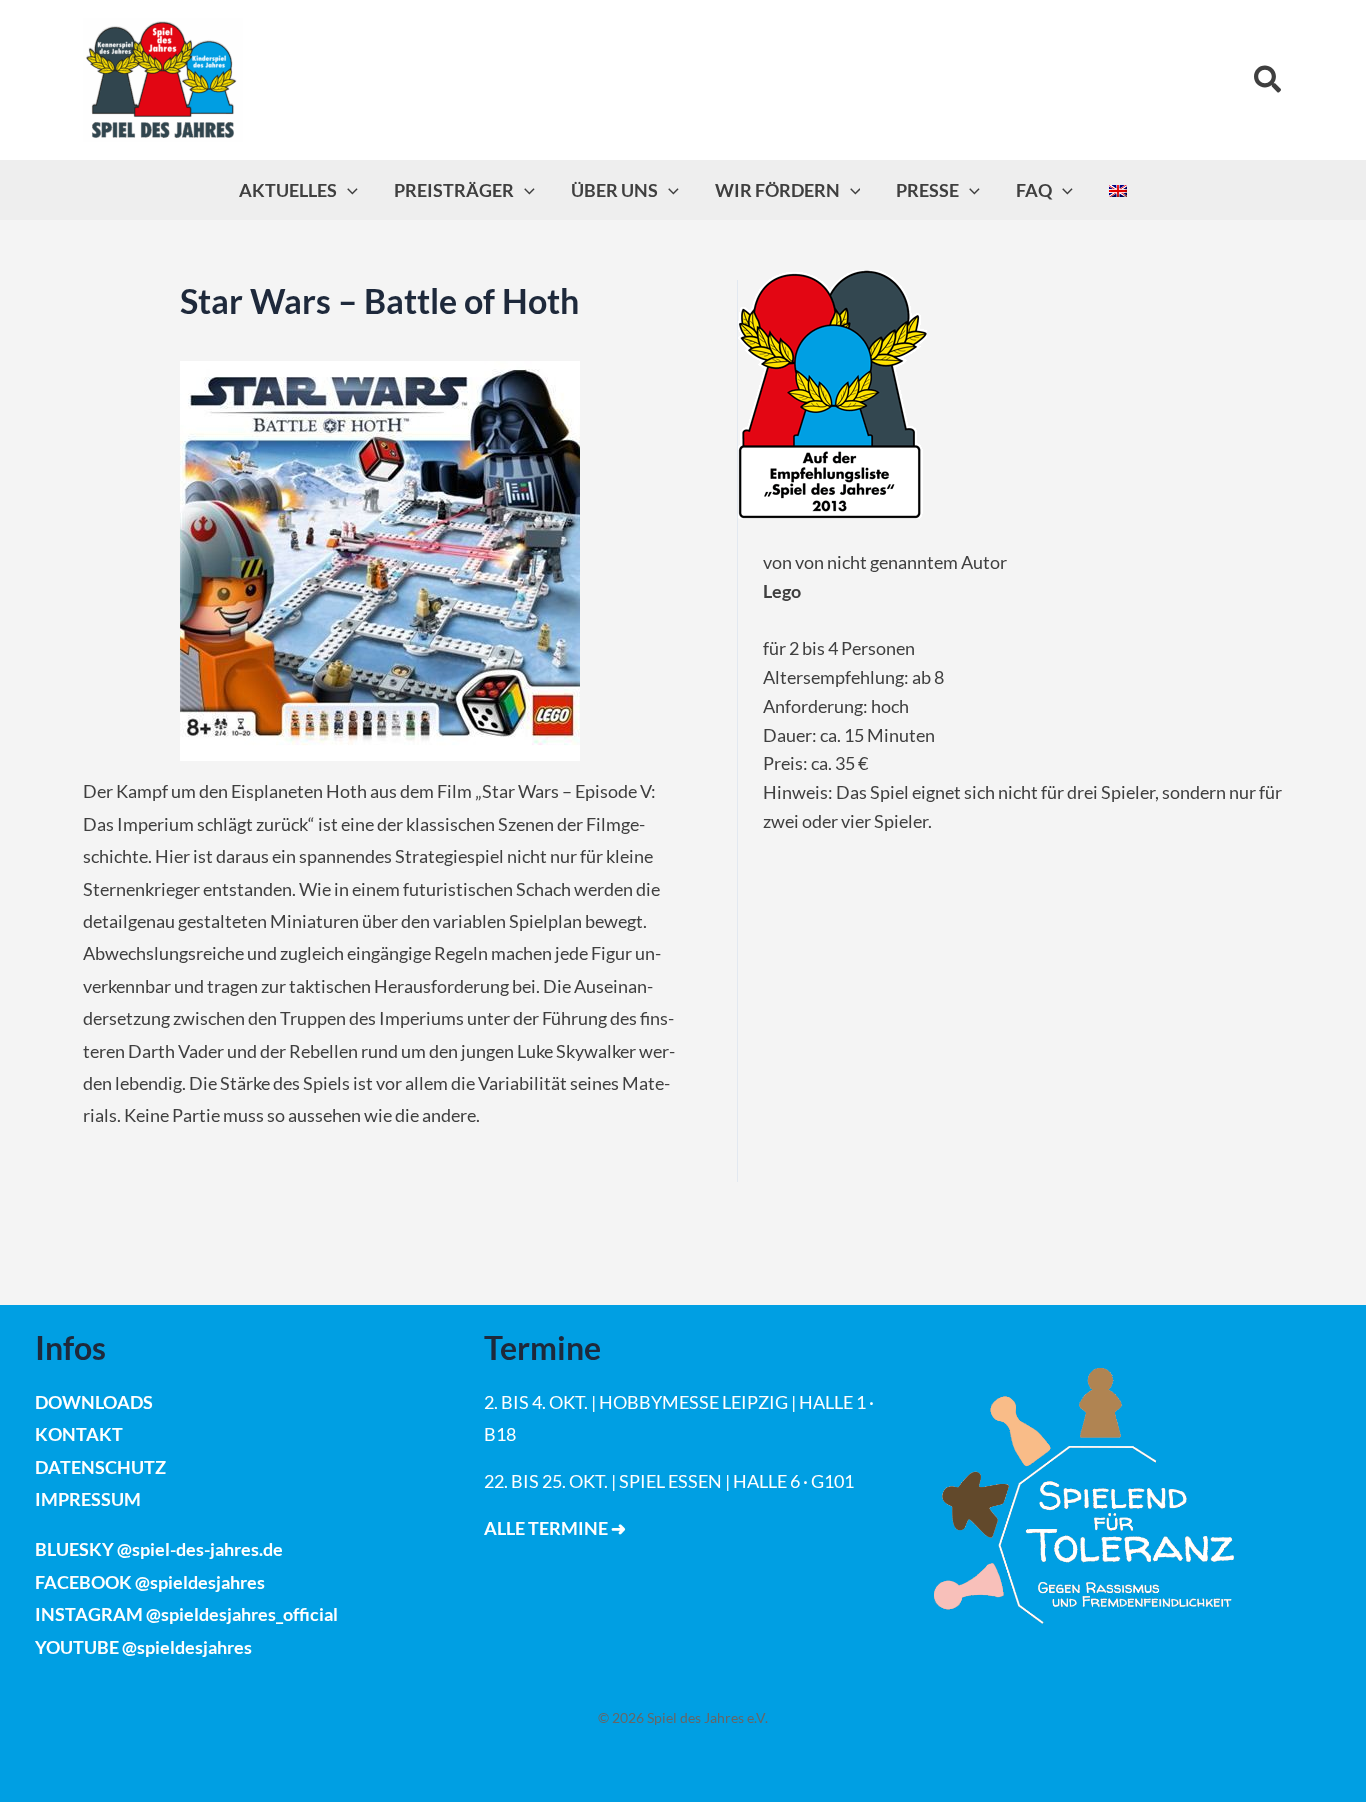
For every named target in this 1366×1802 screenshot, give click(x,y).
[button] (1268, 80)
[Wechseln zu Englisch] (1118, 190)
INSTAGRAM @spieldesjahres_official (186, 1614)
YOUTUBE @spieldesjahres (143, 1647)
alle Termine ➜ (555, 1528)
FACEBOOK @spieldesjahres (150, 1582)
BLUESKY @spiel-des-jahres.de (159, 1549)
